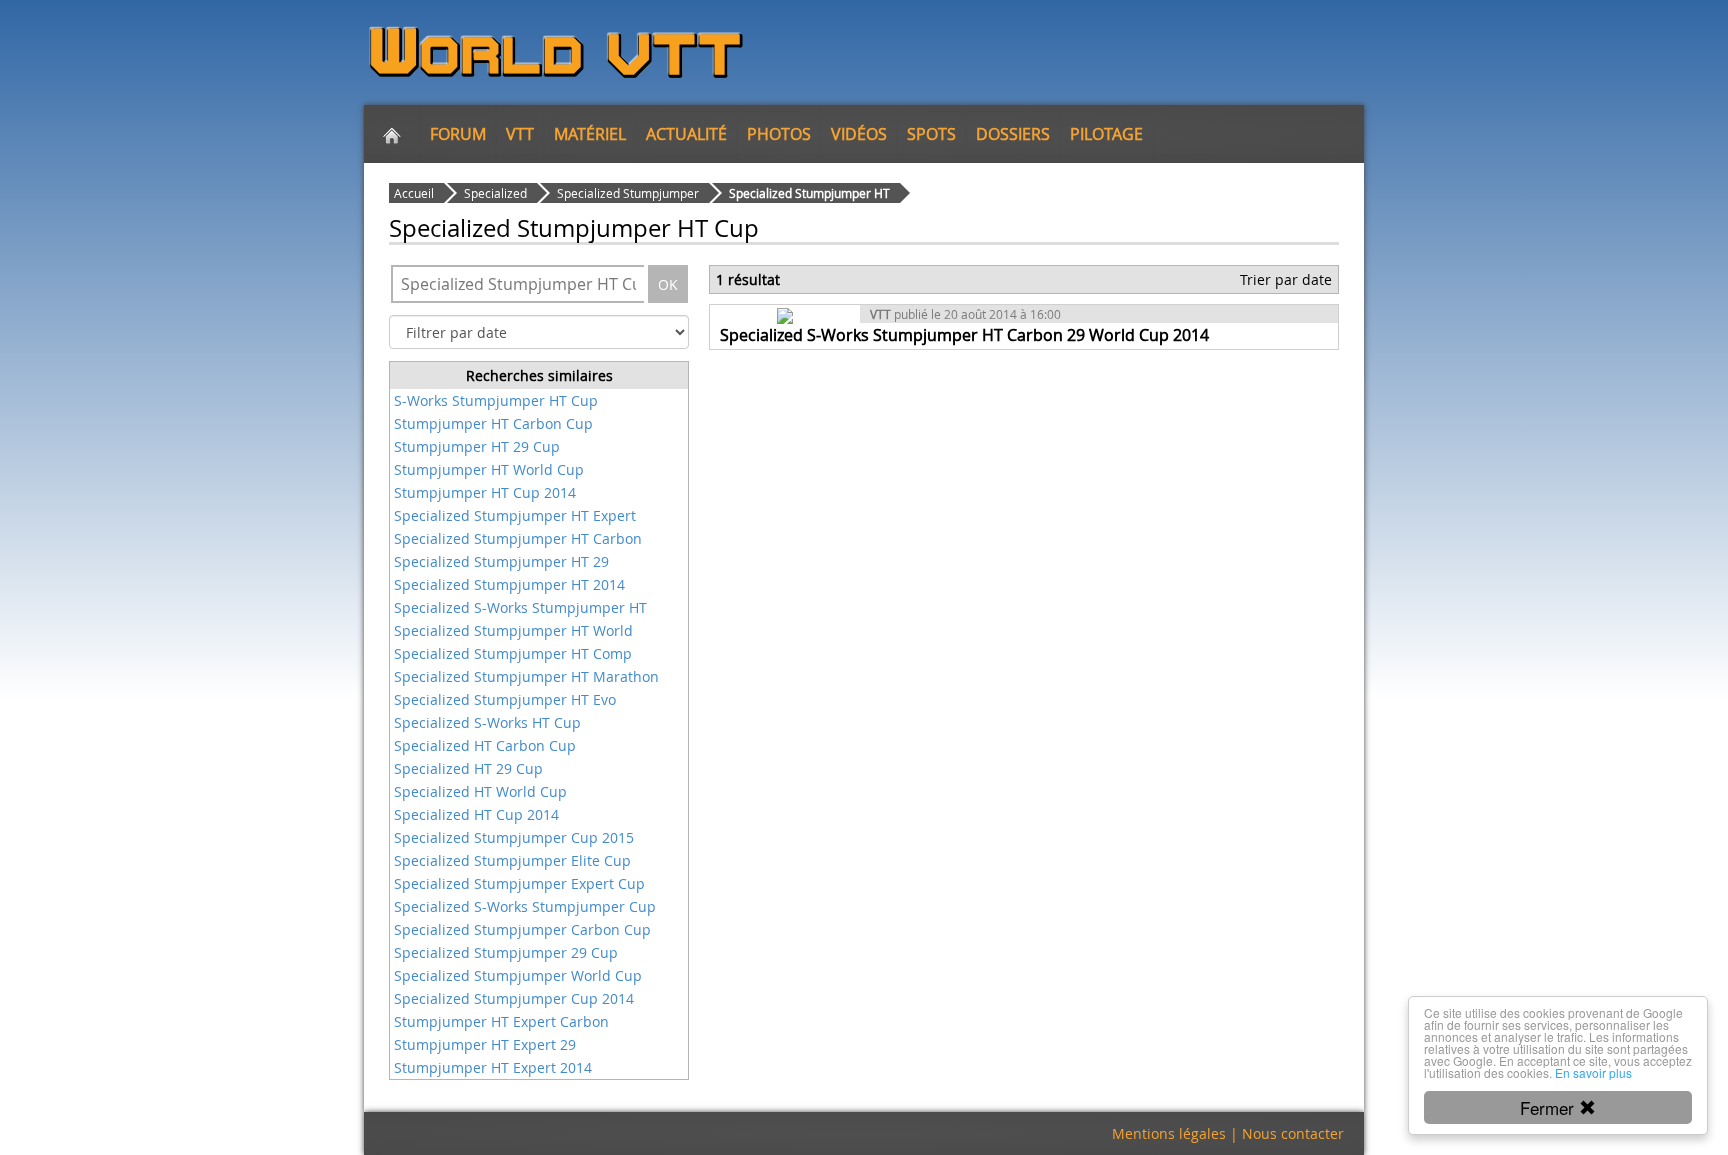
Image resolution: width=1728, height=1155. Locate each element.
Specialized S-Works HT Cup (487, 722)
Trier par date (1286, 279)
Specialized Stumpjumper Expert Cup (519, 883)
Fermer (1549, 1107)
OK (668, 284)
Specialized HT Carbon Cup (485, 745)
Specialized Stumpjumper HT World (513, 630)
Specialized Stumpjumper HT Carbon (518, 538)
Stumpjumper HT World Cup (489, 469)
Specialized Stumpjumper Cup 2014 (514, 998)
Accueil (414, 193)
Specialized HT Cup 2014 (476, 814)
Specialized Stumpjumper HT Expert (515, 515)
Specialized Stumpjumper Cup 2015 (514, 837)
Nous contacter (1293, 1133)
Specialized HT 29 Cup (468, 768)
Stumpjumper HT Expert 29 (485, 1044)
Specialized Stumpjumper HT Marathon (526, 676)
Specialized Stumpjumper (628, 193)
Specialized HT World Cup (480, 791)
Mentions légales (1169, 1133)
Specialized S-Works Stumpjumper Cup (525, 906)
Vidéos (859, 134)
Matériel (590, 134)
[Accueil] (392, 134)
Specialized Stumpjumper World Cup (518, 975)
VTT (520, 134)
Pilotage (1106, 134)
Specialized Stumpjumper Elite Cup (512, 860)
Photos (779, 134)
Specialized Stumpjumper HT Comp (513, 653)
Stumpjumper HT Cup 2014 (485, 492)
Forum (458, 134)
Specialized (495, 193)
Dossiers (1013, 134)
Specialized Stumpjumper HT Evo (505, 699)
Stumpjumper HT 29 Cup (477, 446)
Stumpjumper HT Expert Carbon (501, 1021)
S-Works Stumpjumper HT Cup (496, 400)
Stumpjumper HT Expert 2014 (493, 1067)
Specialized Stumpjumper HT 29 (501, 561)
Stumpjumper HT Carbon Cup (493, 423)
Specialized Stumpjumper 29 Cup (506, 952)
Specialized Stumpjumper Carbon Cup (522, 929)
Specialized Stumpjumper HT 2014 (509, 584)
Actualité (686, 134)
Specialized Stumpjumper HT (809, 193)
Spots (931, 134)
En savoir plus (1593, 1072)
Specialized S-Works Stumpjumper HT (520, 607)
